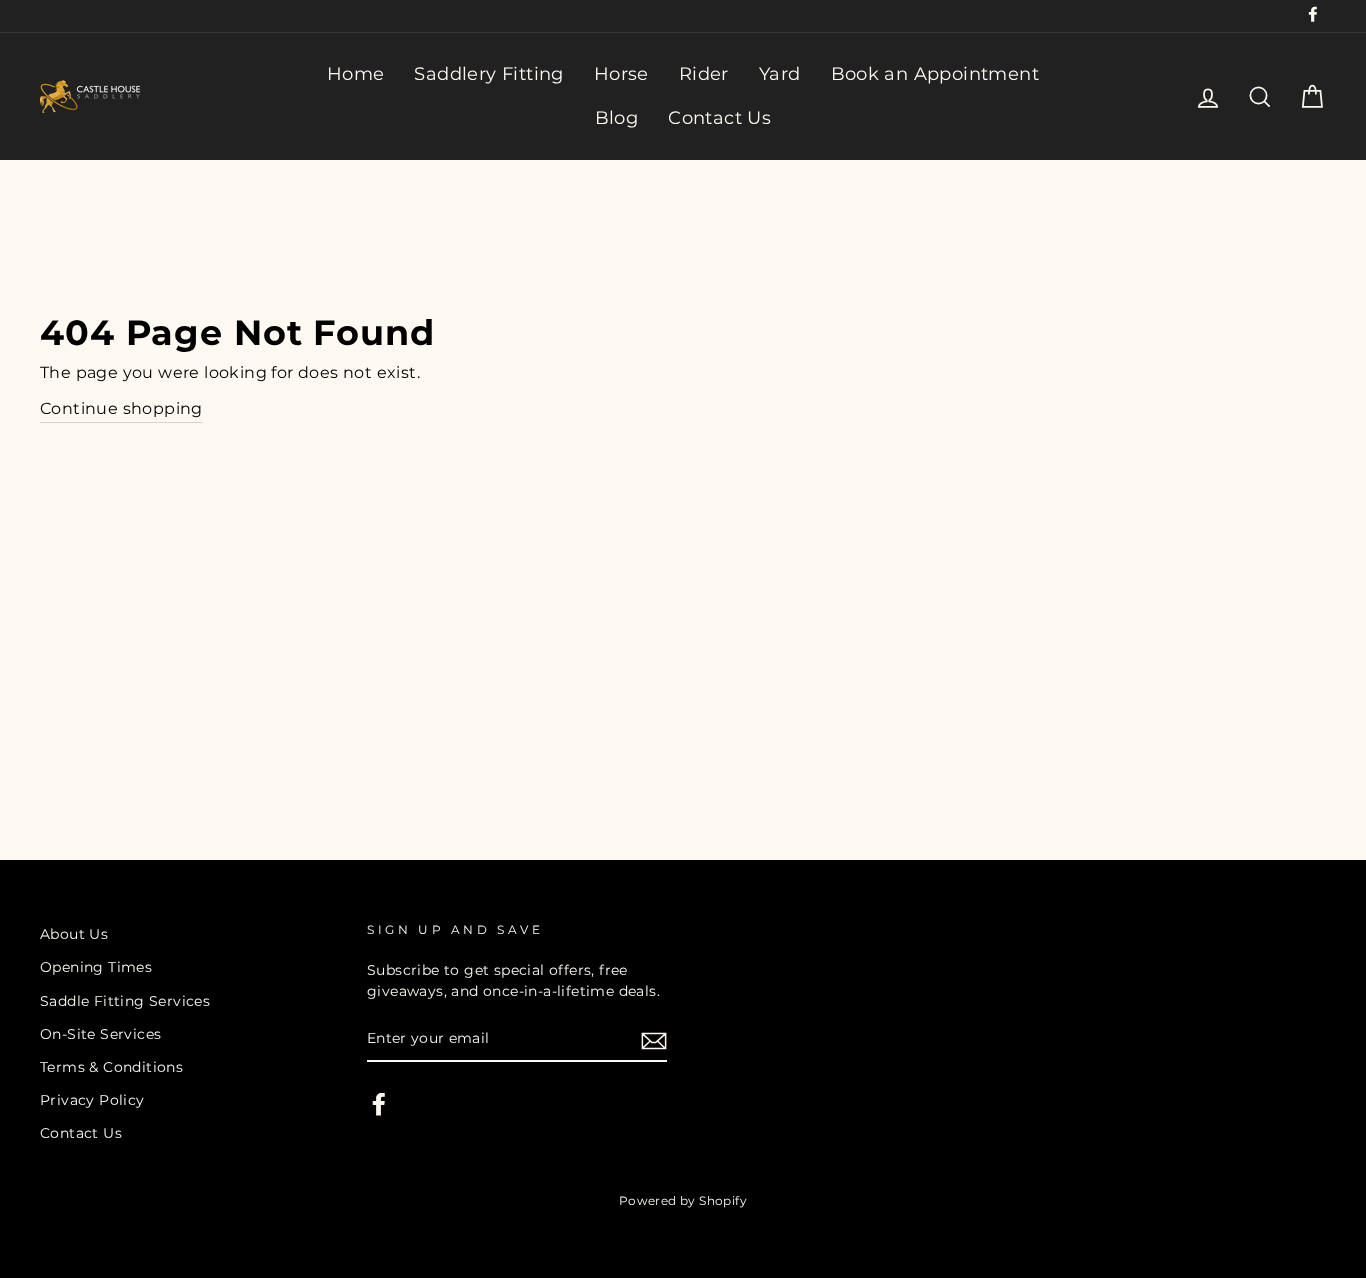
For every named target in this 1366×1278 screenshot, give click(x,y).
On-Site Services (100, 1034)
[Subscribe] (654, 1040)
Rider (704, 74)
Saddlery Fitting (488, 74)
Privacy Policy (92, 1100)
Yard (780, 74)
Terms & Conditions (111, 1067)
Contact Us (719, 118)
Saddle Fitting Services (125, 1001)
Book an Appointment (935, 74)
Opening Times (96, 967)
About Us (74, 934)
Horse (621, 74)
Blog (617, 118)
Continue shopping (121, 408)
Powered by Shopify (683, 1200)
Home (356, 74)
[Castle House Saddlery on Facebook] (379, 1104)
